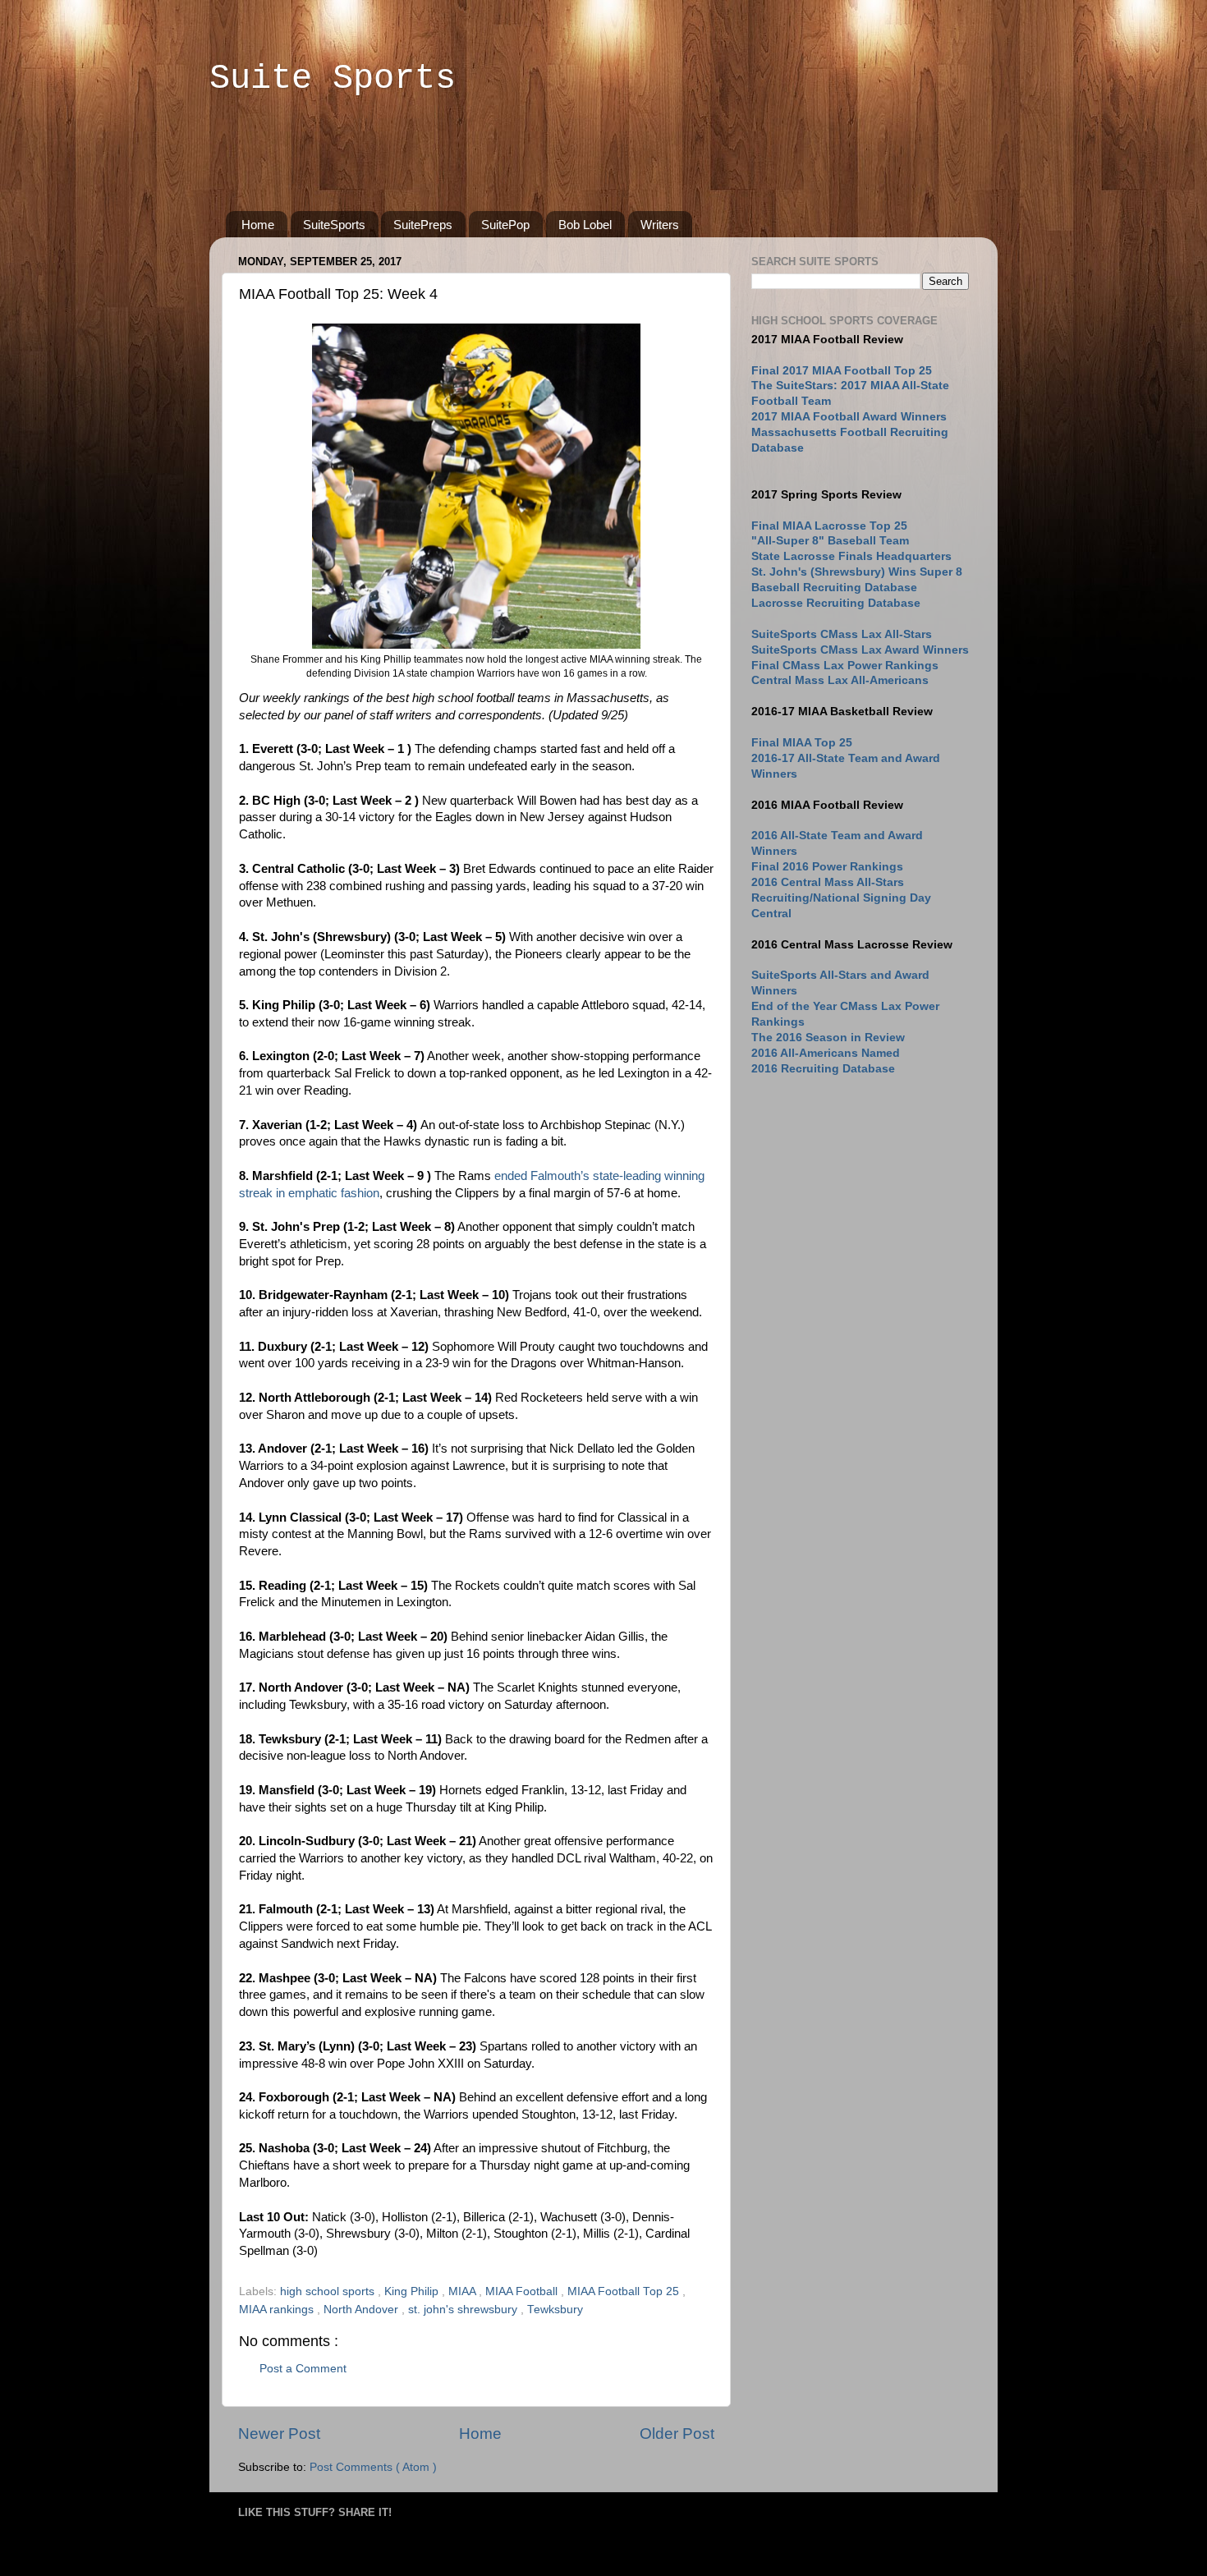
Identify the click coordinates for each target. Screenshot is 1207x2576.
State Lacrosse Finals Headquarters (851, 556)
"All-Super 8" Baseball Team (830, 541)
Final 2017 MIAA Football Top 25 (842, 371)
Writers (660, 225)
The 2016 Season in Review (828, 1038)
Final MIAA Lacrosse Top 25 (829, 526)
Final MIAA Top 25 (802, 743)
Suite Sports (333, 79)
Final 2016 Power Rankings (827, 867)
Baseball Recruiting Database (834, 588)
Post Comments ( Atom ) (373, 2467)
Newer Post (279, 2434)
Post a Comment (303, 2369)
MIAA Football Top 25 (625, 2291)
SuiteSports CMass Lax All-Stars (842, 634)
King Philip (413, 2291)
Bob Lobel (585, 225)
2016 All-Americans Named (826, 1053)
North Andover (363, 2310)
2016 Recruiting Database (823, 1069)
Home (258, 225)
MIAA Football (523, 2291)
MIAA (464, 2291)
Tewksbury (555, 2310)
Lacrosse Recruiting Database (836, 603)
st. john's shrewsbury (464, 2310)
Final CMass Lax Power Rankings (845, 666)
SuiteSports (334, 225)
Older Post (677, 2434)
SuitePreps (423, 225)
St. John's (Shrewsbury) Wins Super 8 (857, 572)
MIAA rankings (278, 2310)
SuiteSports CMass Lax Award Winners (860, 650)
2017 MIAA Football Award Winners (849, 417)
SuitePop (505, 225)
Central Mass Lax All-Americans (840, 680)
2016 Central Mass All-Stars (828, 882)
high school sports (329, 2291)
